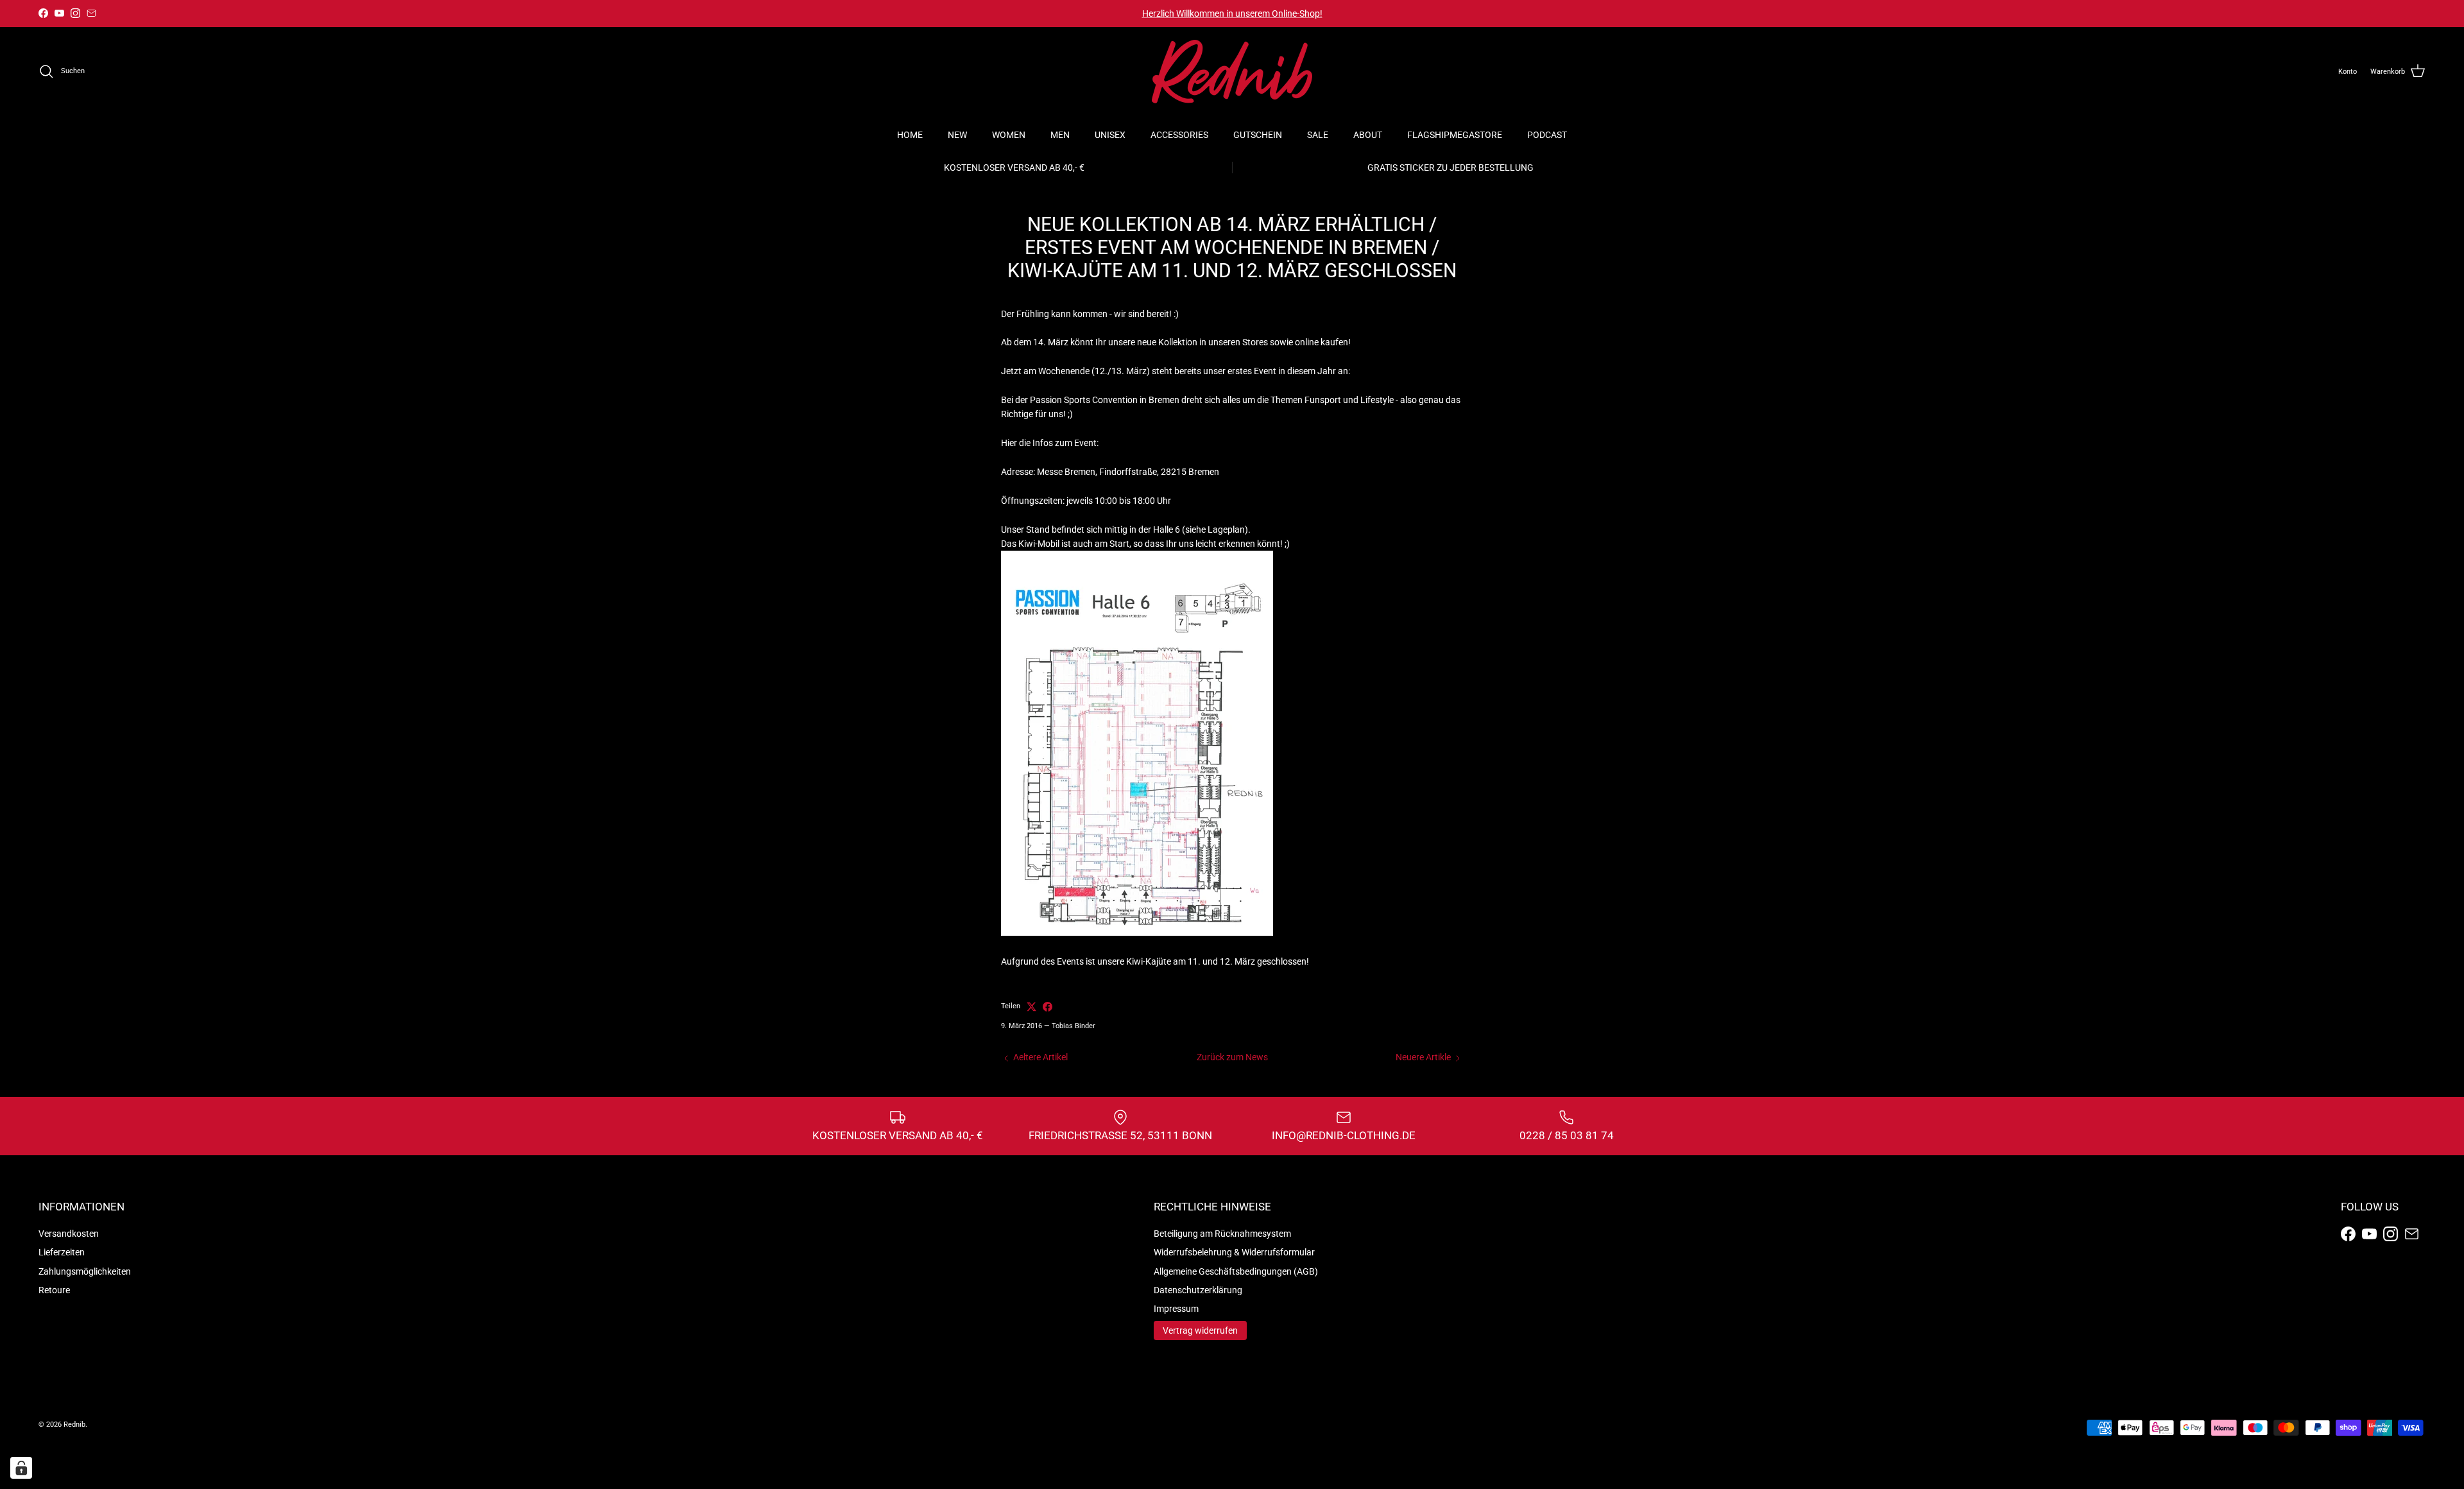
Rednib (74, 1424)
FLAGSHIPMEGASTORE (1455, 135)
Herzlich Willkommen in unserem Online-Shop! (1232, 13)
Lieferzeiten (62, 1252)
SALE (1318, 135)
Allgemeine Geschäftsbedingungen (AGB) (1236, 1271)
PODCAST (1547, 135)
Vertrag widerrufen (1200, 1330)
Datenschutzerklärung (1198, 1290)
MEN (1060, 135)
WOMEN (1009, 135)
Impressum (1176, 1309)
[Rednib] (1232, 72)
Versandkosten (69, 1234)
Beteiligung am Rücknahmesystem (1222, 1234)
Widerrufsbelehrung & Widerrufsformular (1234, 1252)
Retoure (54, 1290)
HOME (910, 135)
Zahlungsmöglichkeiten (85, 1271)
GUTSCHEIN (1258, 135)
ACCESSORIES (1179, 135)
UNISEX (1110, 135)
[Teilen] (1048, 1007)
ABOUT (1368, 135)
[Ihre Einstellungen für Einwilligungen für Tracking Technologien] (21, 1468)
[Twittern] (1031, 1007)
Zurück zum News (1232, 1057)
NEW (957, 135)
